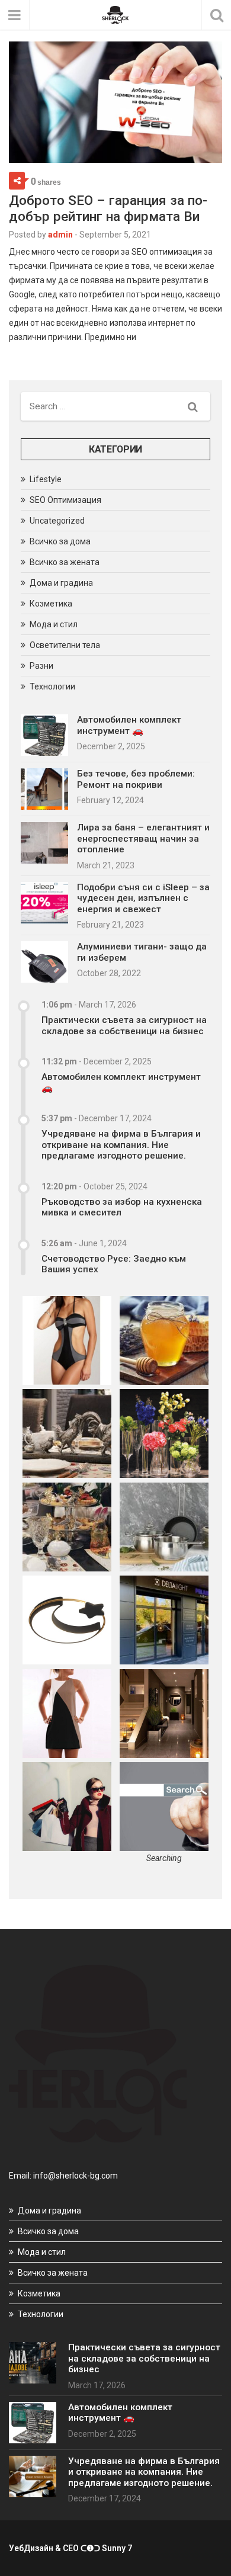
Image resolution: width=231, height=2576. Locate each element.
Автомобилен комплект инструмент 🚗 (129, 725)
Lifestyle (46, 479)
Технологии (52, 686)
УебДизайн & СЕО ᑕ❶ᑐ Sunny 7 (70, 2548)
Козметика (51, 604)
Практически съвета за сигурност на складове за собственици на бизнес (124, 1025)
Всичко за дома (60, 541)
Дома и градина (61, 583)
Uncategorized (57, 521)
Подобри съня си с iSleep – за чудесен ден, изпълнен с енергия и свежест (143, 898)
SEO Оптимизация (65, 500)
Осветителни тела (65, 645)
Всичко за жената (65, 562)
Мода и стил (54, 624)
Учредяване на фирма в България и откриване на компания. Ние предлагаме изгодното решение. (121, 1145)
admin (60, 235)
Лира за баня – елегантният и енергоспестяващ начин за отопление (143, 838)
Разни (41, 666)
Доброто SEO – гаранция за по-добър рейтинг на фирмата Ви (108, 208)
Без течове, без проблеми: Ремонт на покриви (136, 779)
